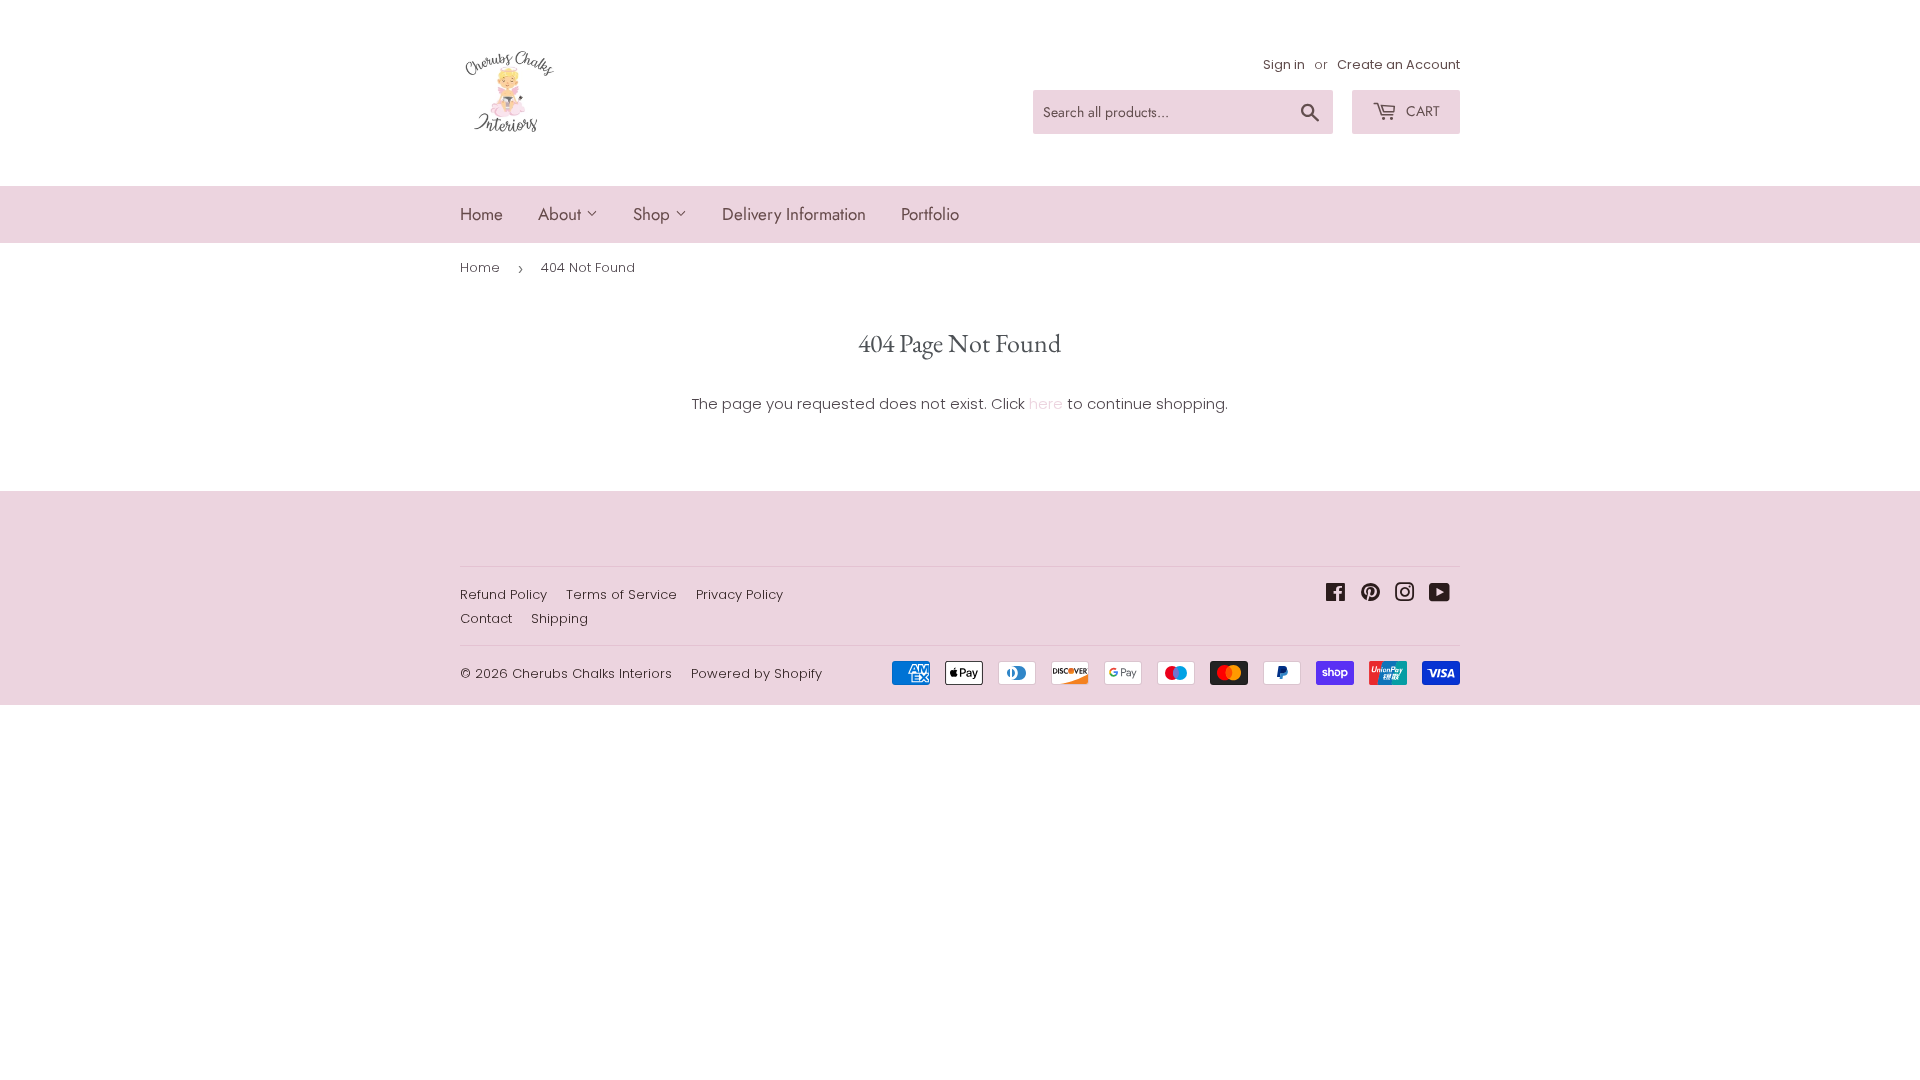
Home (481, 214)
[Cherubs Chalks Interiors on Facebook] (1335, 594)
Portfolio (930, 214)
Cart (1421, 111)
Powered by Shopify (756, 673)
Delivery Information (794, 214)
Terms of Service (621, 594)
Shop (654, 214)
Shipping (559, 618)
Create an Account (1398, 64)
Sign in (1284, 64)
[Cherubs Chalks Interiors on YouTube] (1439, 594)
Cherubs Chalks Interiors (592, 673)
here (1046, 403)
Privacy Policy (739, 594)
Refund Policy (503, 594)
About (562, 214)
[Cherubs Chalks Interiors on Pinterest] (1370, 594)
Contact (486, 618)
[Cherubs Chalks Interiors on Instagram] (1405, 594)
